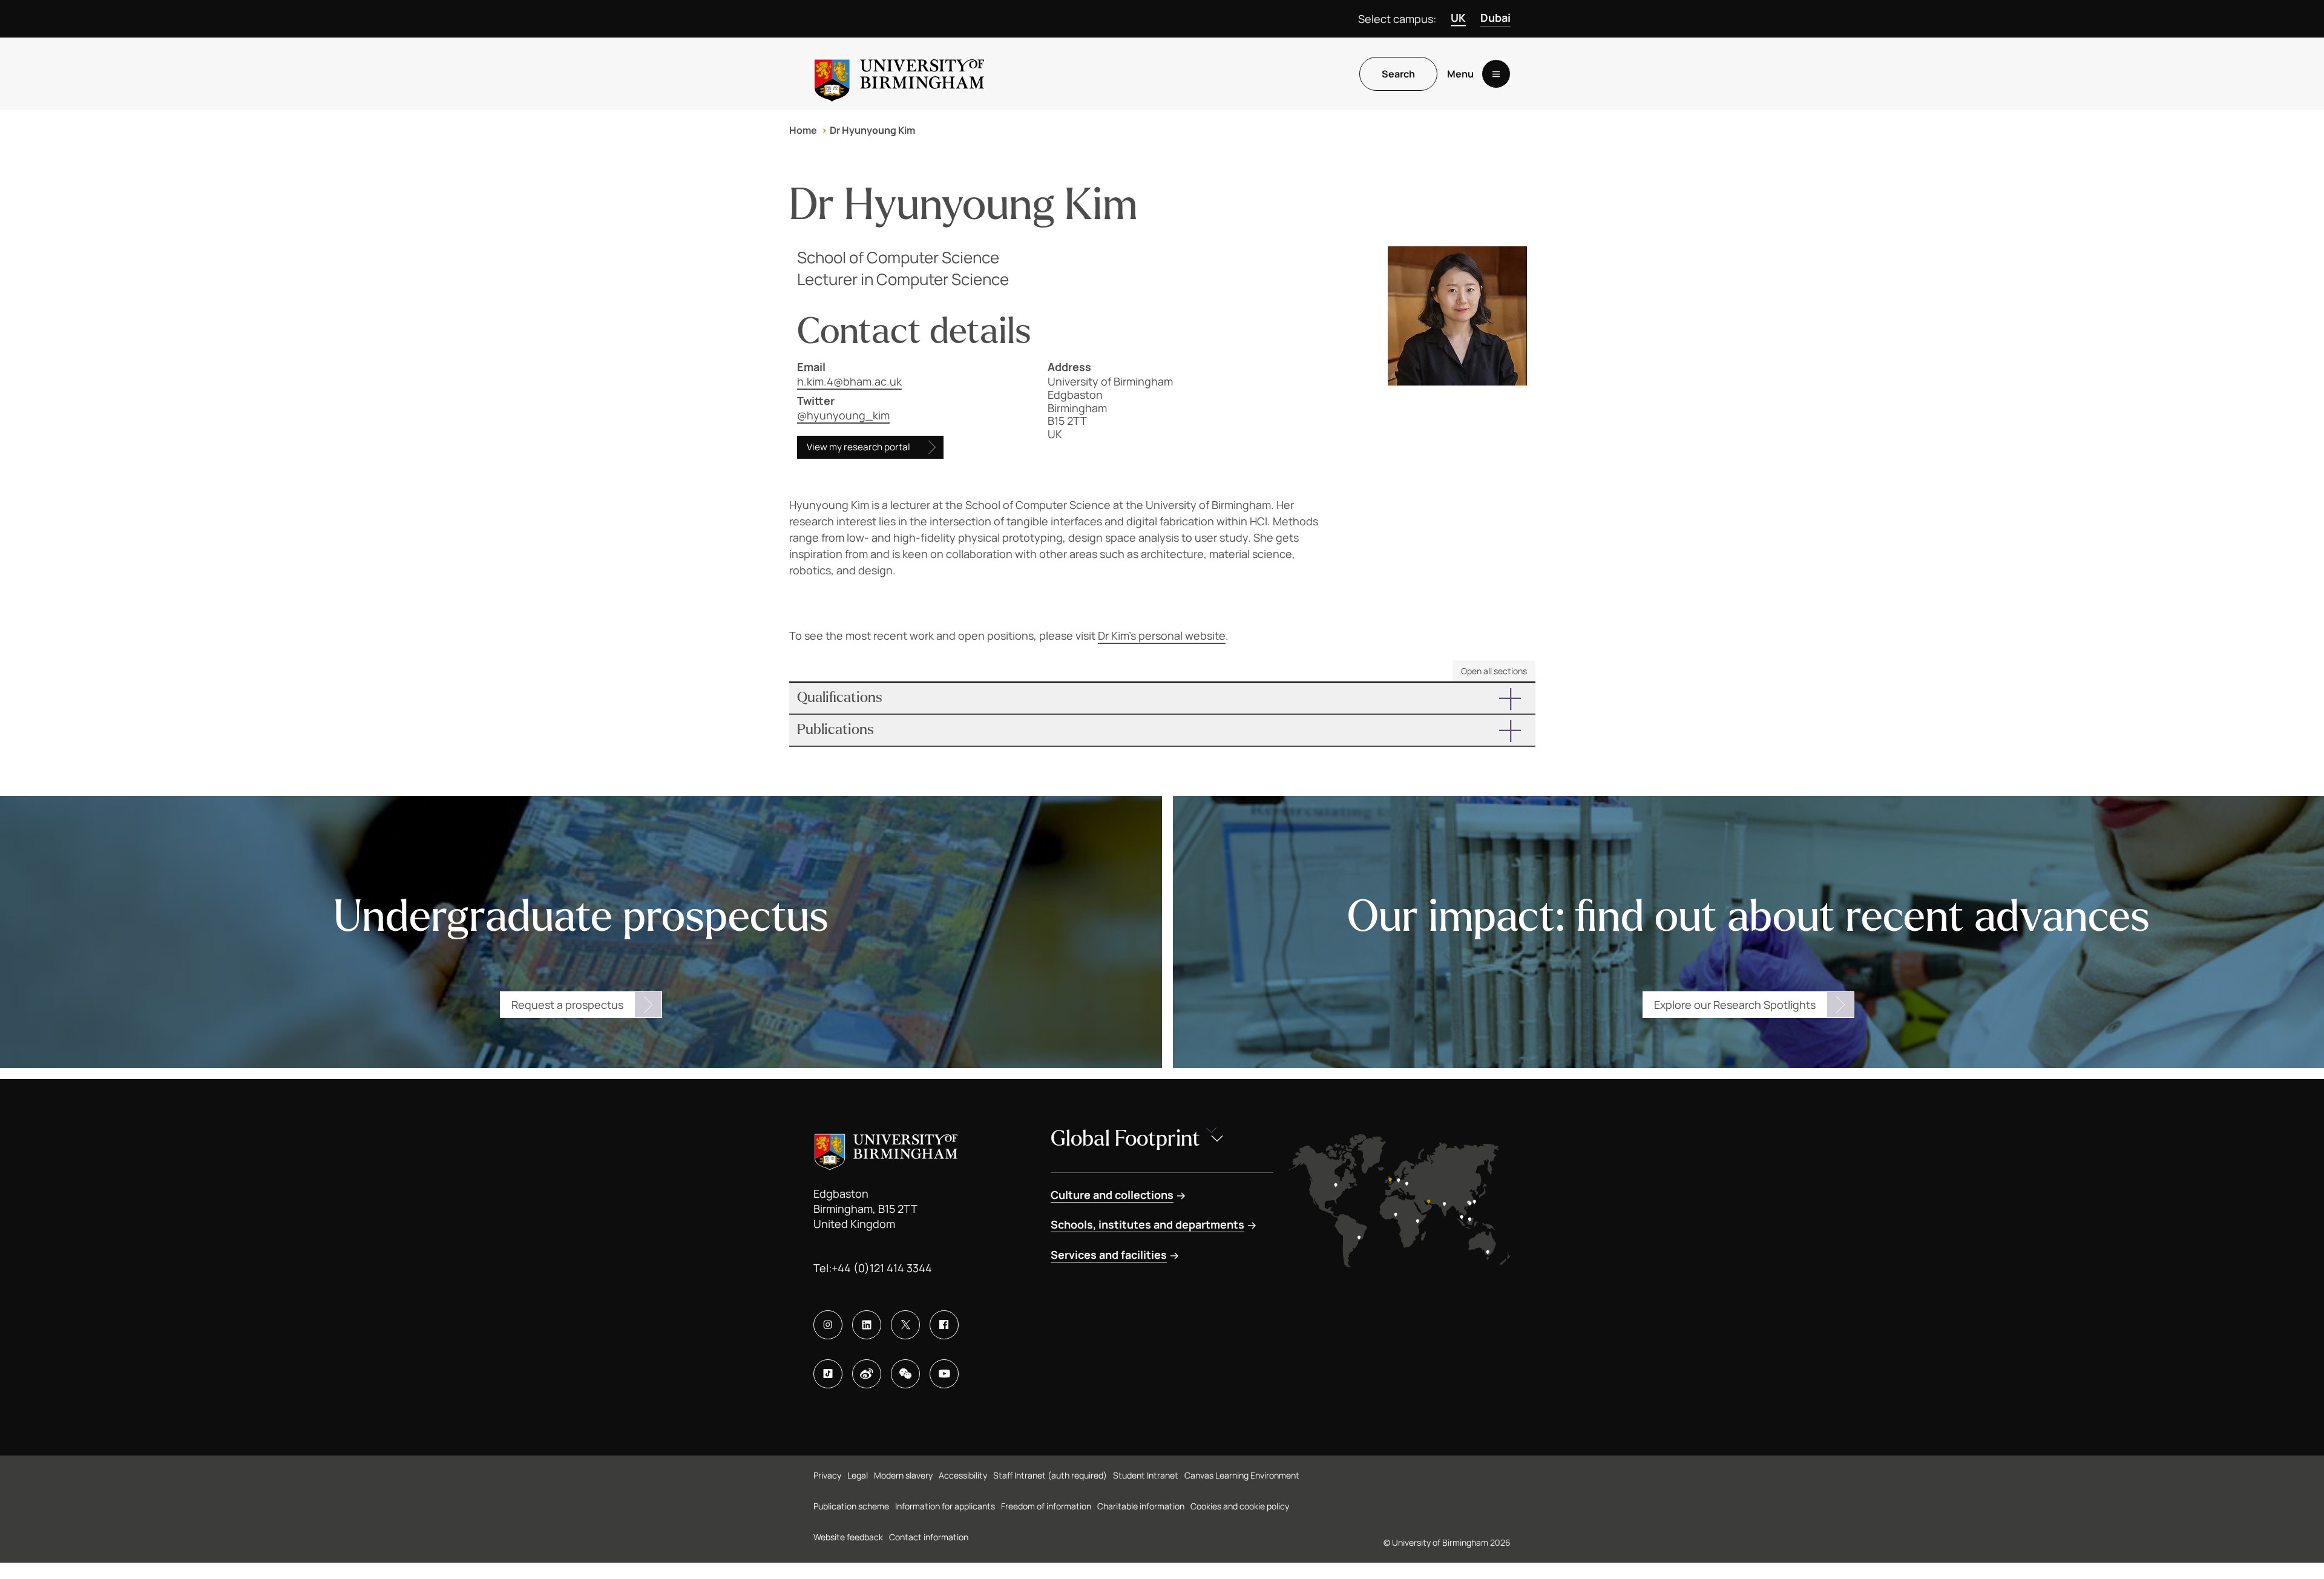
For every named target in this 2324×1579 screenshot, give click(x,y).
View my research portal (858, 447)
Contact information (929, 1537)
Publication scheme (851, 1506)
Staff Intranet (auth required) (1050, 1475)
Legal (858, 1475)
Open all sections (1494, 671)
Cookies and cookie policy (1240, 1506)
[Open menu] (1496, 74)
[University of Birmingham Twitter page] (905, 1325)
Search (1398, 74)
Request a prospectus (567, 1005)
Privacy (827, 1475)
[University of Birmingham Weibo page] (867, 1374)
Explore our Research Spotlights (1735, 1005)
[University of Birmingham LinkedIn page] (867, 1325)
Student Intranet (1146, 1475)
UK (1458, 18)
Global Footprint (1125, 1139)
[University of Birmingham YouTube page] (944, 1374)
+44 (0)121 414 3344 (882, 1268)
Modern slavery (903, 1475)
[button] (1162, 698)
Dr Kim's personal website (1162, 635)
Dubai (1495, 18)
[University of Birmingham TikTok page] (828, 1374)
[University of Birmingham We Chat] (905, 1374)
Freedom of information (1046, 1506)
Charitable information (1141, 1506)
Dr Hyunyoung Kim (872, 130)
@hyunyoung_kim (843, 415)
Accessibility (963, 1475)
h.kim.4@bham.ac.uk (849, 381)
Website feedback (848, 1537)
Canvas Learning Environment (1242, 1475)
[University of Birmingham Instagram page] (828, 1325)
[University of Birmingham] (899, 74)
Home (803, 130)
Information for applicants (945, 1506)
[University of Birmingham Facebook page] (944, 1325)
